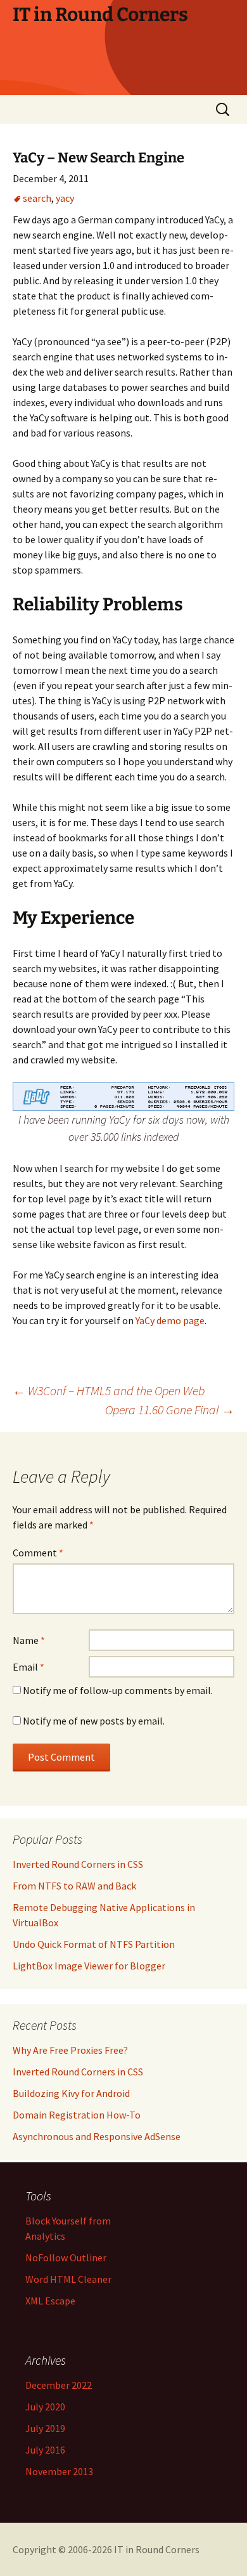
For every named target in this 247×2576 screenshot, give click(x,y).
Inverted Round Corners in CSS (78, 2072)
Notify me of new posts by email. (94, 1721)
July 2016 (45, 2450)
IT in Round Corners (157, 2549)
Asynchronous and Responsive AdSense (97, 2136)
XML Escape (50, 2301)
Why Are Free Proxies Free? (70, 2050)
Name (29, 1640)
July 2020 (45, 2407)
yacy (65, 198)
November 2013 (59, 2471)
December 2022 (59, 2385)
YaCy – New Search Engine (98, 158)
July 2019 (45, 2428)
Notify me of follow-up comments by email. (118, 1690)
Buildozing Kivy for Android (71, 2093)
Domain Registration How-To (77, 2115)
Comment (38, 1553)
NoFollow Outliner (66, 2257)
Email (28, 1667)
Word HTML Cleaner (68, 2279)
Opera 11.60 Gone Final (170, 1410)
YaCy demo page (170, 1320)
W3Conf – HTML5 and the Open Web (109, 1390)
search (37, 198)
